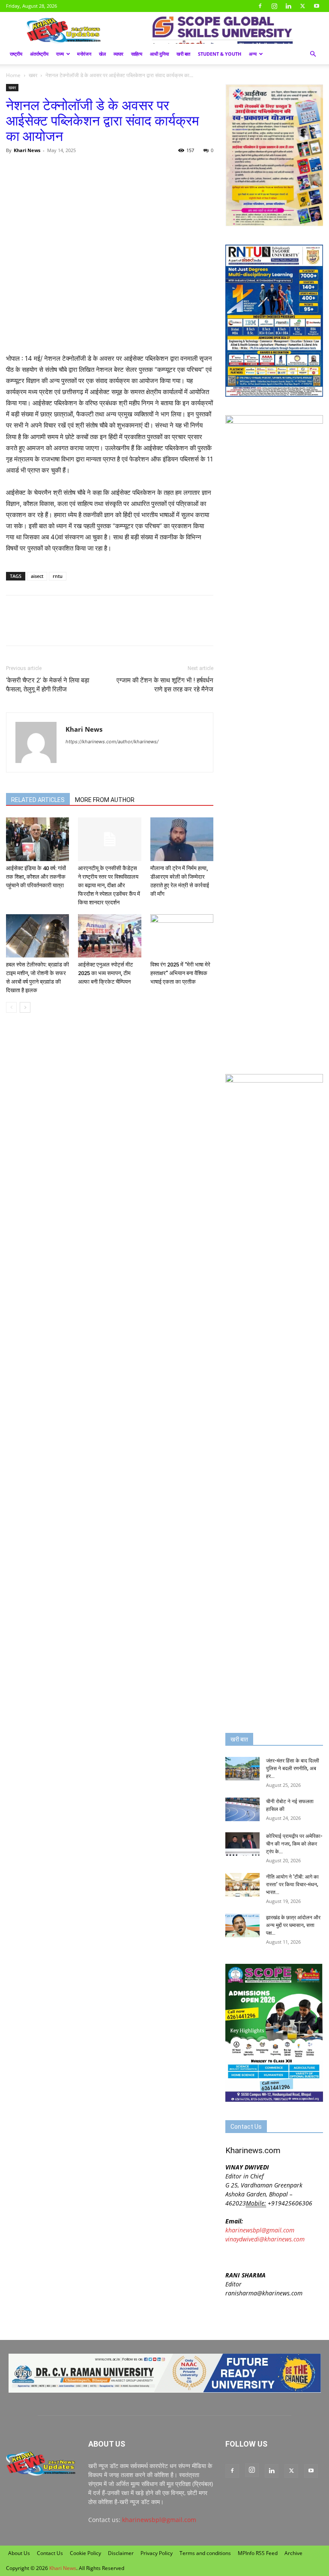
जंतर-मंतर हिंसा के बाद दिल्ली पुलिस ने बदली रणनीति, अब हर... (293, 1768)
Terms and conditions (205, 2553)
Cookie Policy (85, 2553)
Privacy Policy (157, 2553)
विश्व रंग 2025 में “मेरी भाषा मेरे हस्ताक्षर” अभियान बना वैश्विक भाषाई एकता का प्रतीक (180, 973)
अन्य (253, 54)
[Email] (93, 170)
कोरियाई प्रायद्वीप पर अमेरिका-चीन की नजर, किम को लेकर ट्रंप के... (294, 1844)
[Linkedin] (288, 6)
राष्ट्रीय (16, 54)
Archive (293, 2553)
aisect (37, 576)
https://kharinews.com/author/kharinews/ (112, 742)
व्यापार (118, 54)
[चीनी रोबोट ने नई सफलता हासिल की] (242, 1809)
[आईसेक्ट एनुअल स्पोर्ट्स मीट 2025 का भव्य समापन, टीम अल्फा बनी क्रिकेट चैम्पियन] (109, 936)
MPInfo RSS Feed (258, 2553)
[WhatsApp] (54, 170)
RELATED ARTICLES (38, 800)
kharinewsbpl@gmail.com (260, 2230)
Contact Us (50, 2553)
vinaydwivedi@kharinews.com (265, 2239)
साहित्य (137, 54)
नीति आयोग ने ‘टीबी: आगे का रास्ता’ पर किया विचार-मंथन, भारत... (292, 1885)
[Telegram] (74, 170)
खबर (33, 75)
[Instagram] (274, 6)
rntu (58, 576)
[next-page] (25, 1007)
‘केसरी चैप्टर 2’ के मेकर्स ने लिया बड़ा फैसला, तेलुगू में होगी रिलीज (48, 685)
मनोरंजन (84, 54)
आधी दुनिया (159, 54)
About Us (19, 2553)
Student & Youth (220, 54)
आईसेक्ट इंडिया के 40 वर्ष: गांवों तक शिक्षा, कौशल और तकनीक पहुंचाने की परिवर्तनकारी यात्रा (36, 877)
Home (13, 75)
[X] (302, 6)
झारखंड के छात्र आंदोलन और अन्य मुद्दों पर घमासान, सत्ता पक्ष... (293, 1925)
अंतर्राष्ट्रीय (39, 54)
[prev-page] (11, 1007)
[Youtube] (317, 6)
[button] (313, 54)
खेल (102, 54)
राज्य (60, 54)
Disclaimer (121, 2553)
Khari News (27, 150)
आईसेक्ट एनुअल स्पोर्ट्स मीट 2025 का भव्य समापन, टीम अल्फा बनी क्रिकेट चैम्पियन (105, 973)
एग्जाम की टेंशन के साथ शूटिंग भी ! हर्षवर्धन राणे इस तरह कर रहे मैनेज (165, 685)
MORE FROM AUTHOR (105, 800)
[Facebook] (260, 6)
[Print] (113, 170)
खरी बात (183, 54)
